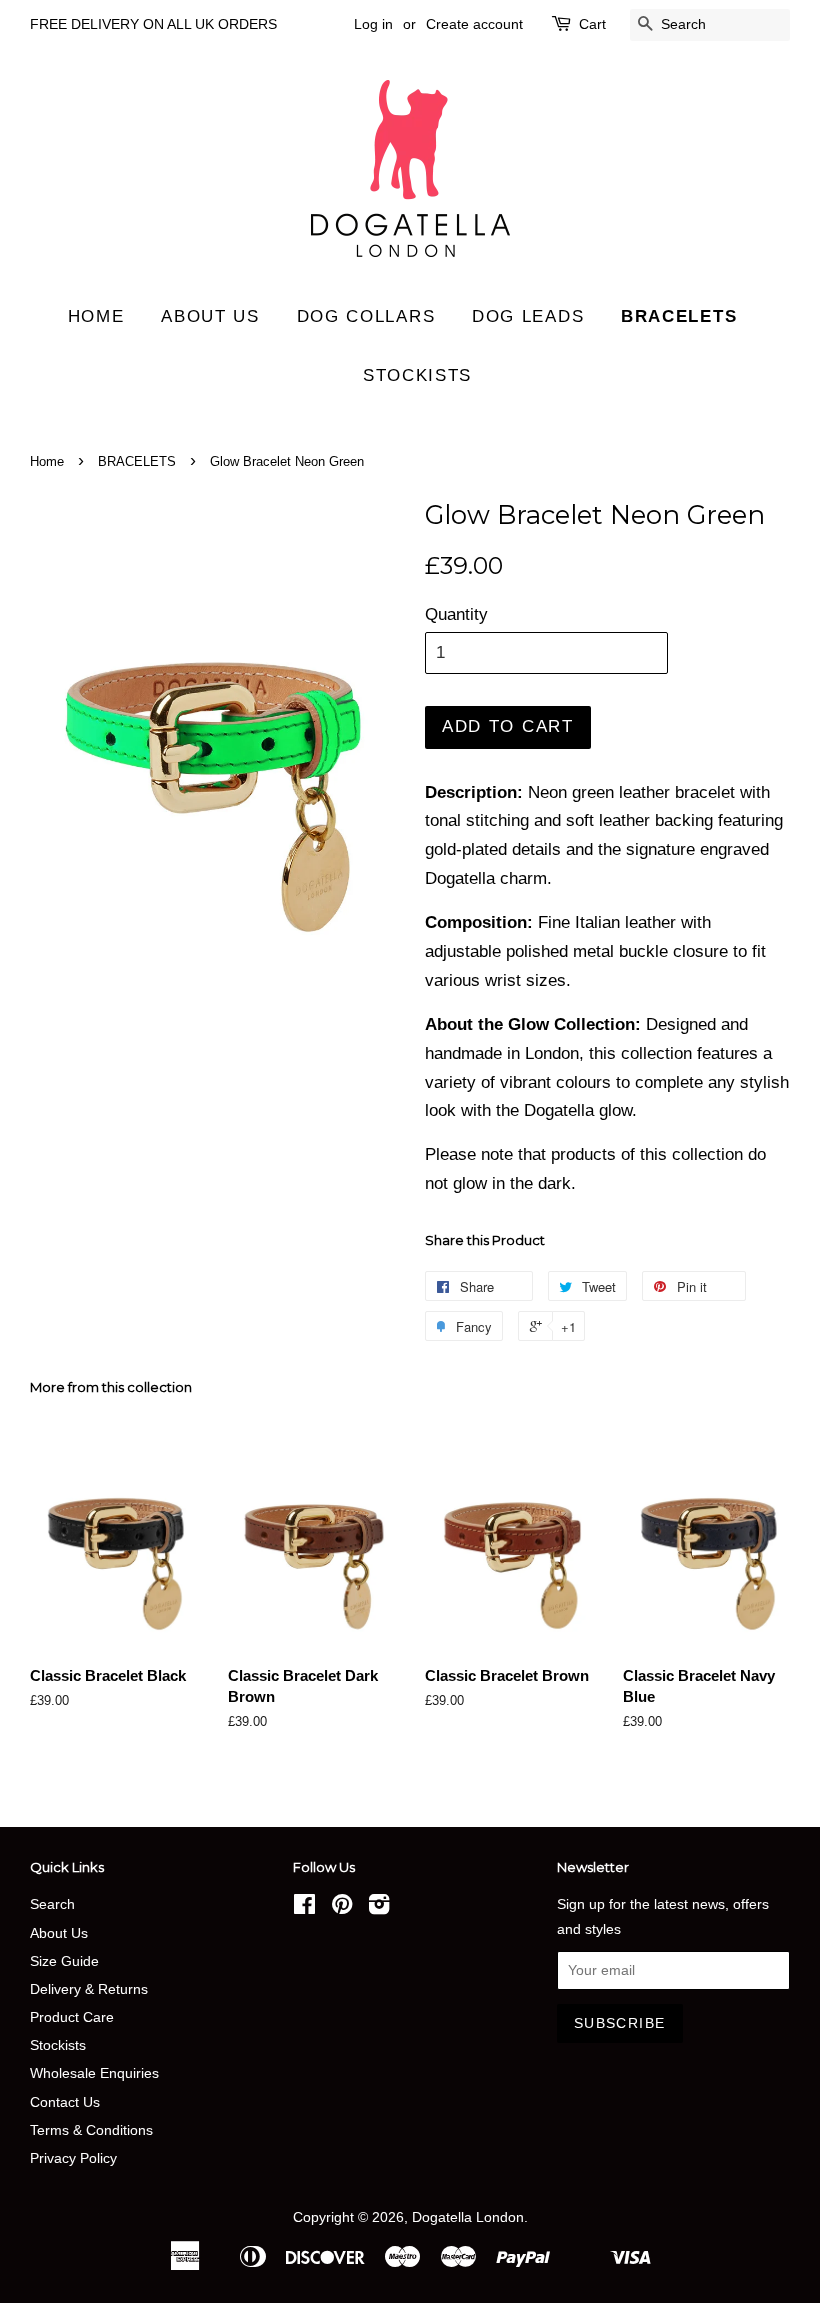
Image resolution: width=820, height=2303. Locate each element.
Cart (592, 24)
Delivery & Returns (89, 1989)
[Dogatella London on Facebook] (304, 1908)
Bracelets (679, 316)
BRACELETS (137, 461)
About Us (59, 1933)
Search (52, 1904)
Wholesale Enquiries (94, 2073)
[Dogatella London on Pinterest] (342, 1908)
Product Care (72, 2017)
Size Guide (64, 1961)
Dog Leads (528, 316)
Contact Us (65, 2102)
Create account (474, 24)
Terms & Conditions (91, 2130)
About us (210, 316)
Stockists (417, 375)
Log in (373, 24)
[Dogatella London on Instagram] (379, 1908)
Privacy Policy (73, 2158)
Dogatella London (468, 2217)
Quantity (456, 614)
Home (96, 316)
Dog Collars (366, 316)
